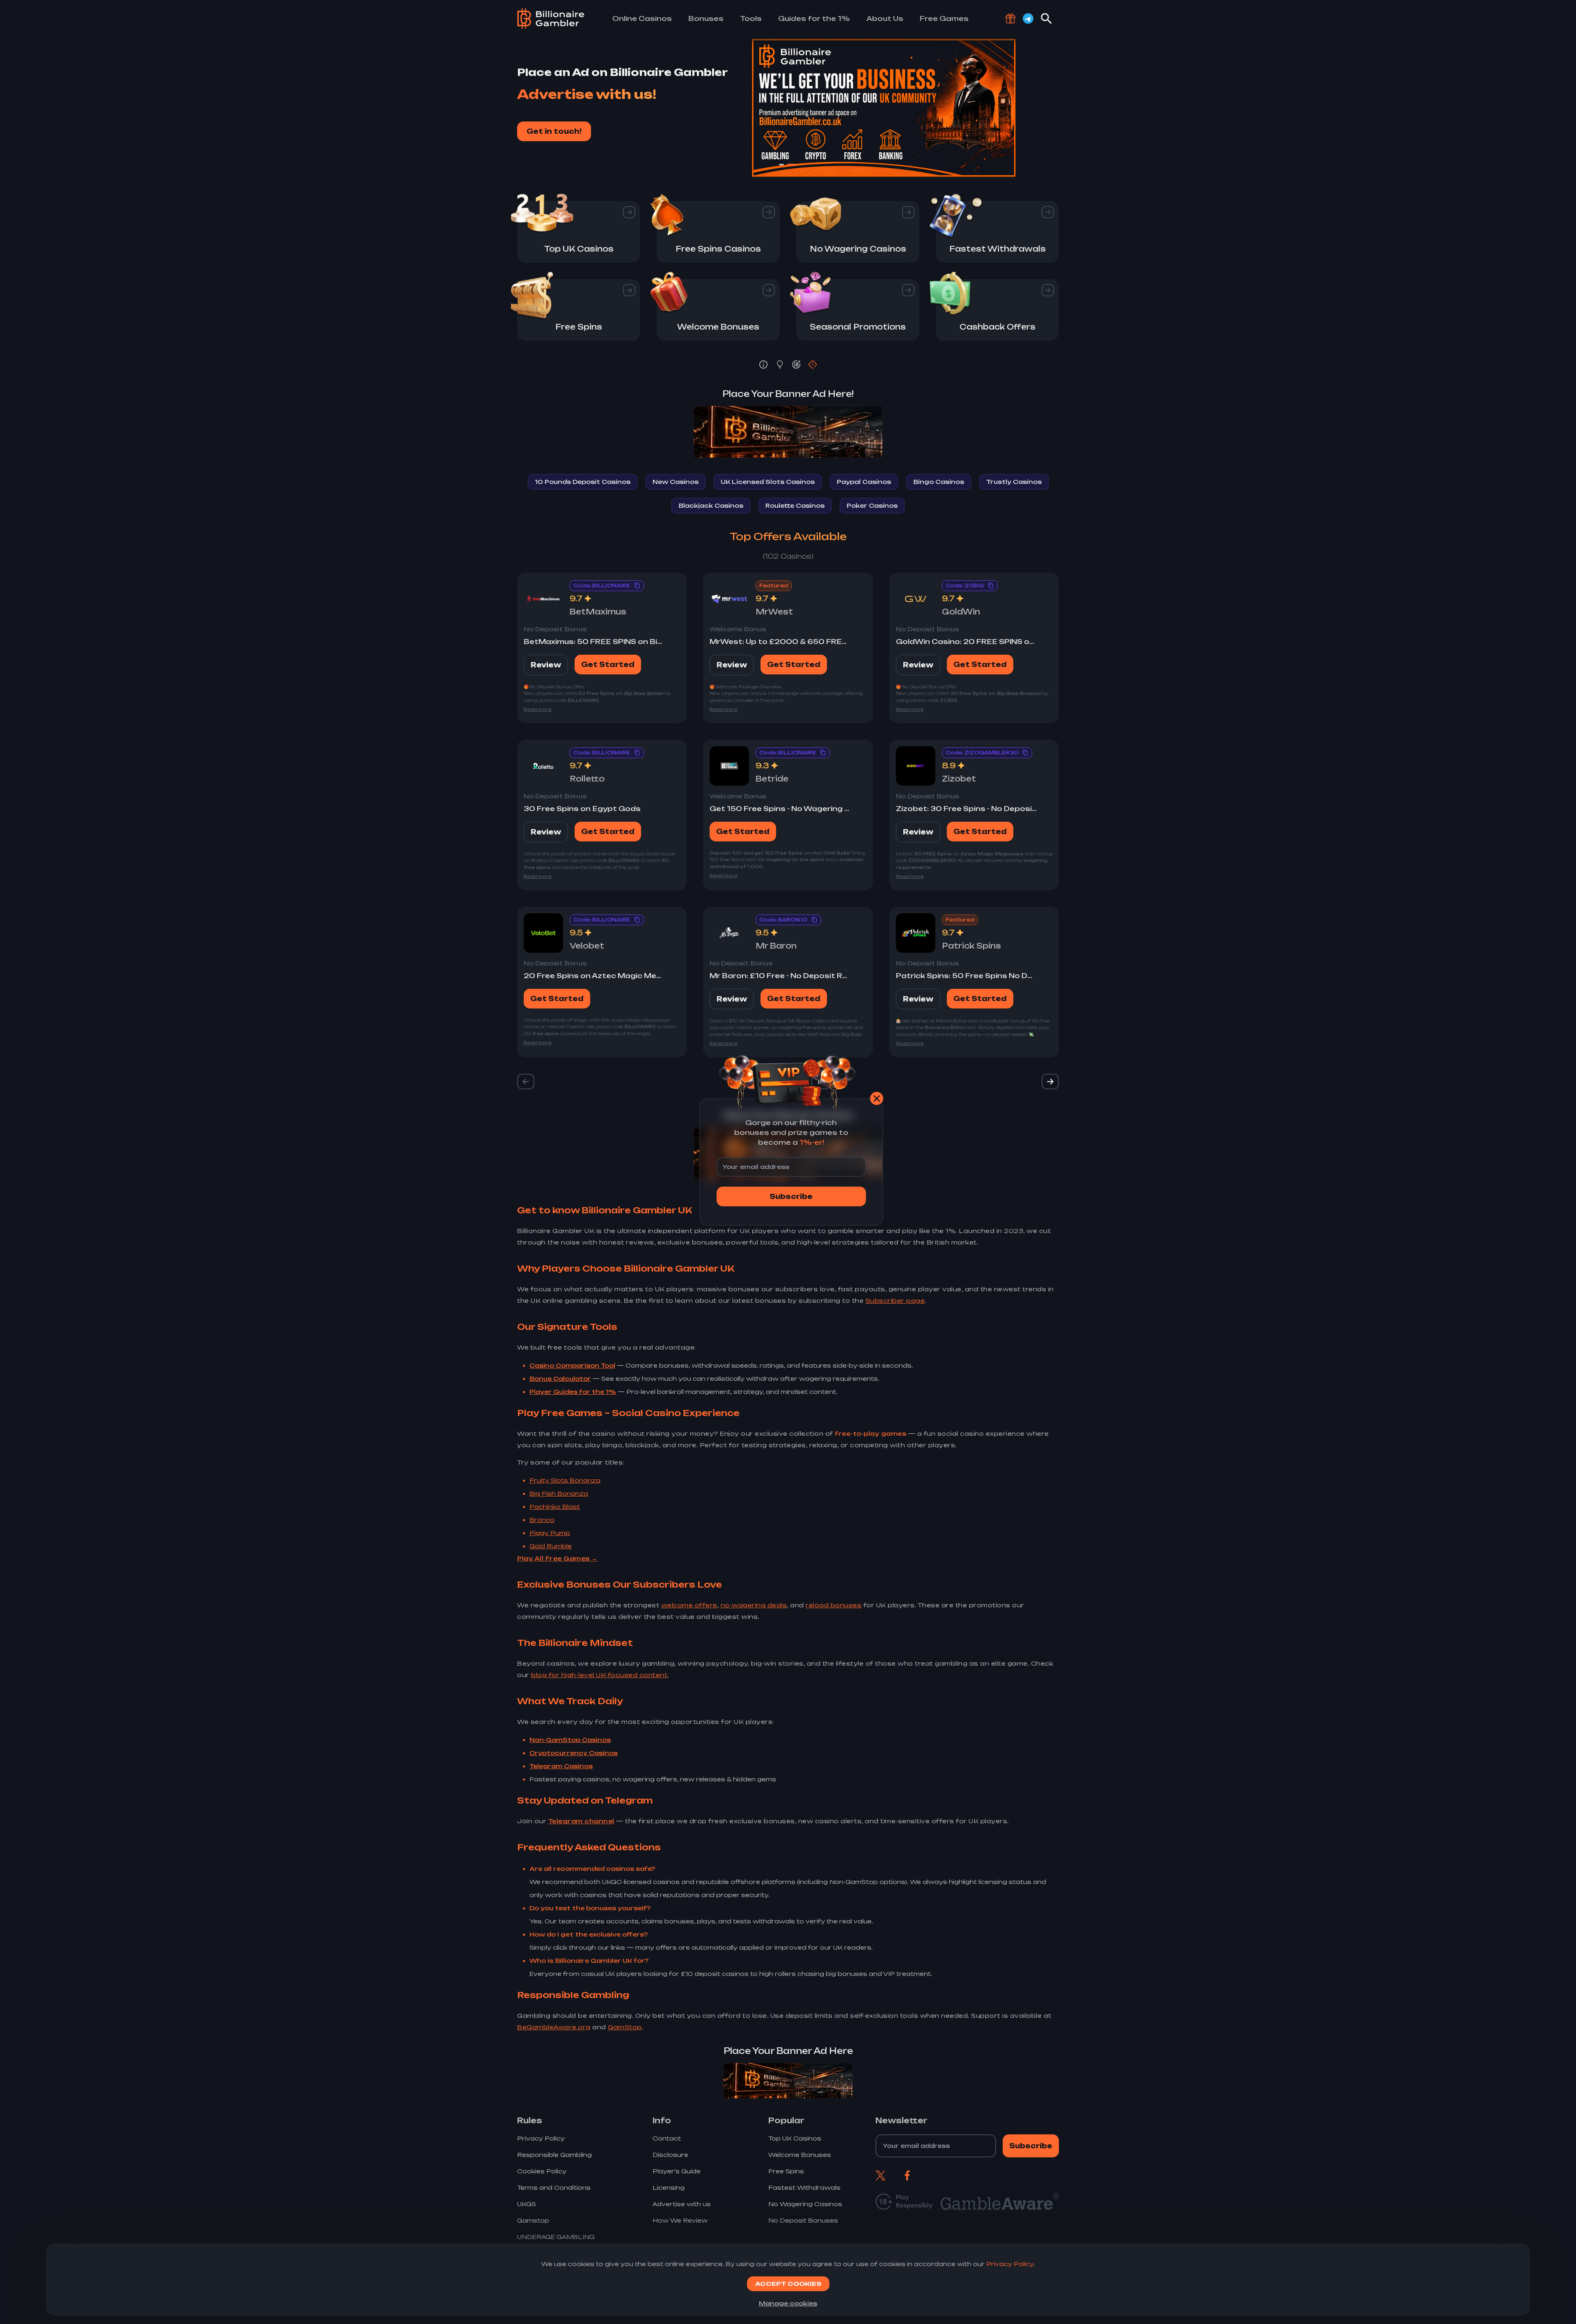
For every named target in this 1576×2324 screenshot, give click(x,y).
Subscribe (791, 1196)
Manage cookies (788, 2303)
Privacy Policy (1010, 2264)
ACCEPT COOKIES (788, 2284)
